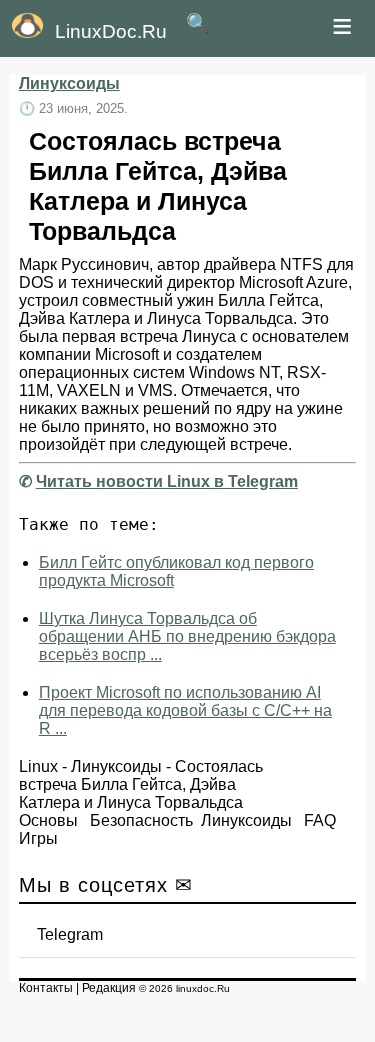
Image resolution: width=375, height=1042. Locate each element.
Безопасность (141, 820)
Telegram (70, 934)
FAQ (320, 820)
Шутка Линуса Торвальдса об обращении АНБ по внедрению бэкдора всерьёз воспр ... (187, 636)
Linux (38, 766)
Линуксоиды (69, 83)
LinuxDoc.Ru (111, 31)
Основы (48, 820)
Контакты (46, 988)
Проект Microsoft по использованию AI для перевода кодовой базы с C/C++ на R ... (185, 710)
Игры (38, 838)
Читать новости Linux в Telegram (167, 481)
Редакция (109, 988)
